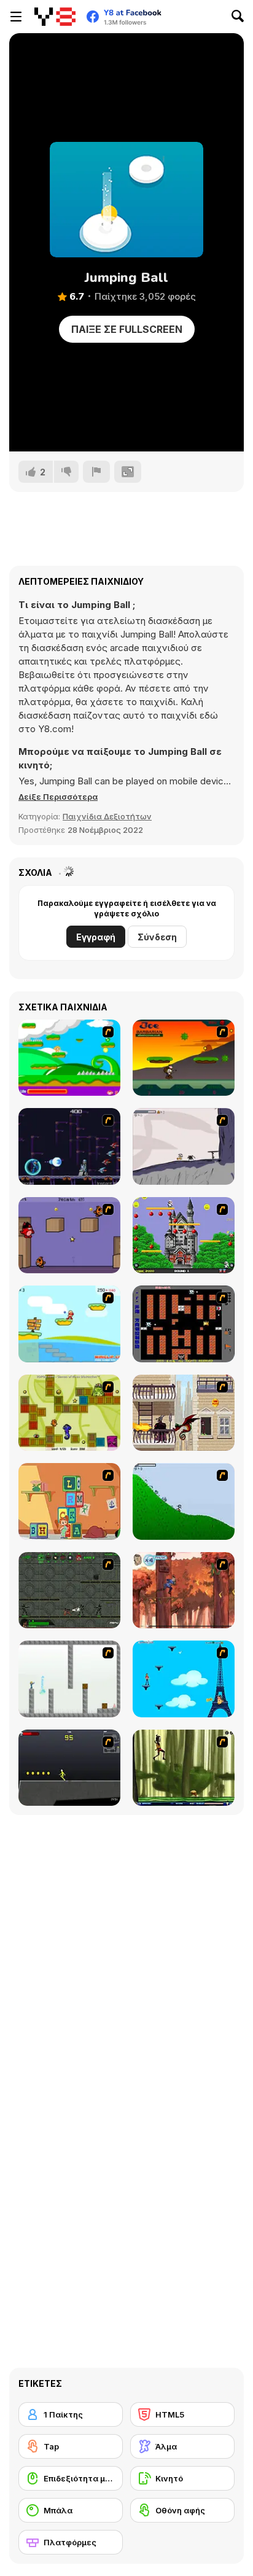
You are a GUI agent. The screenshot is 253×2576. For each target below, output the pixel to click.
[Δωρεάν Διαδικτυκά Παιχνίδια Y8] (55, 17)
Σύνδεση (157, 937)
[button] (58, 797)
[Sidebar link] (16, 17)
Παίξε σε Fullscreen (127, 329)
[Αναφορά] (96, 472)
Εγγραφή (96, 937)
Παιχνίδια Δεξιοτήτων (107, 816)
